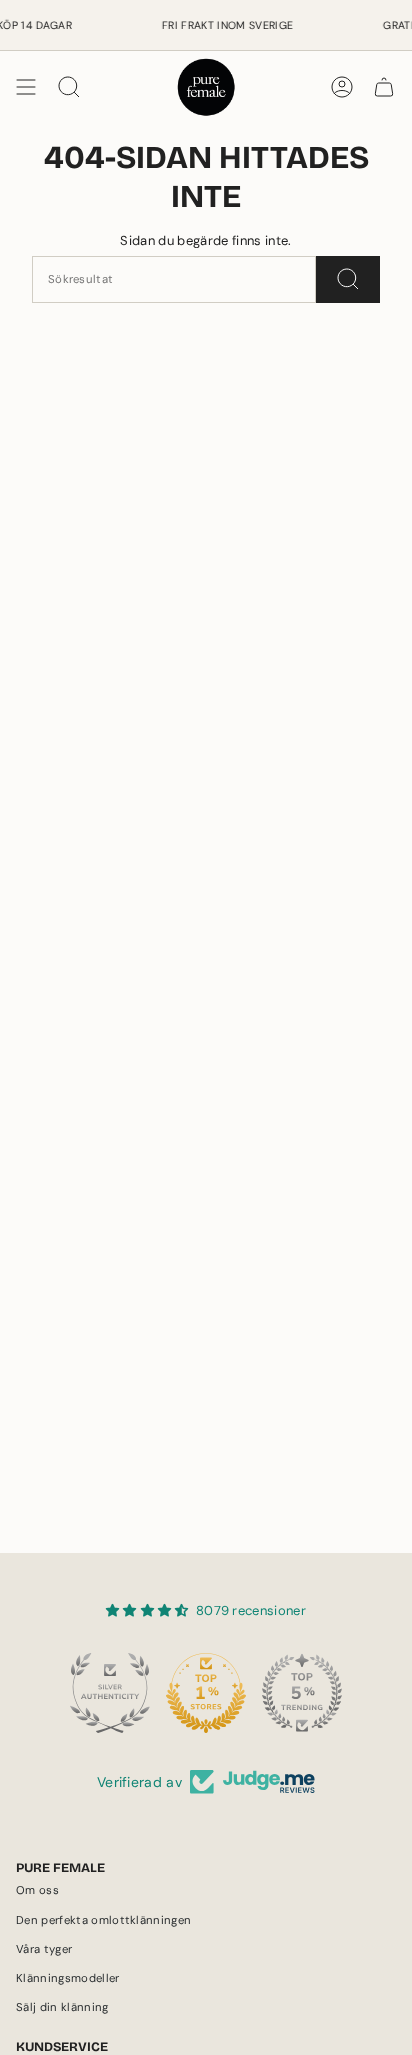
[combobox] (174, 279)
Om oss (37, 1890)
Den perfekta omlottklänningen (103, 1920)
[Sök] (348, 279)
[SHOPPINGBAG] (384, 87)
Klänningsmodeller (68, 1978)
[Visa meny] (26, 87)
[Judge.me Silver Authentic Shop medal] (110, 1693)
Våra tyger (44, 1949)
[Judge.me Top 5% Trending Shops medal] (302, 1693)
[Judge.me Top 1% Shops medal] (206, 1693)
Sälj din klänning (62, 2007)
